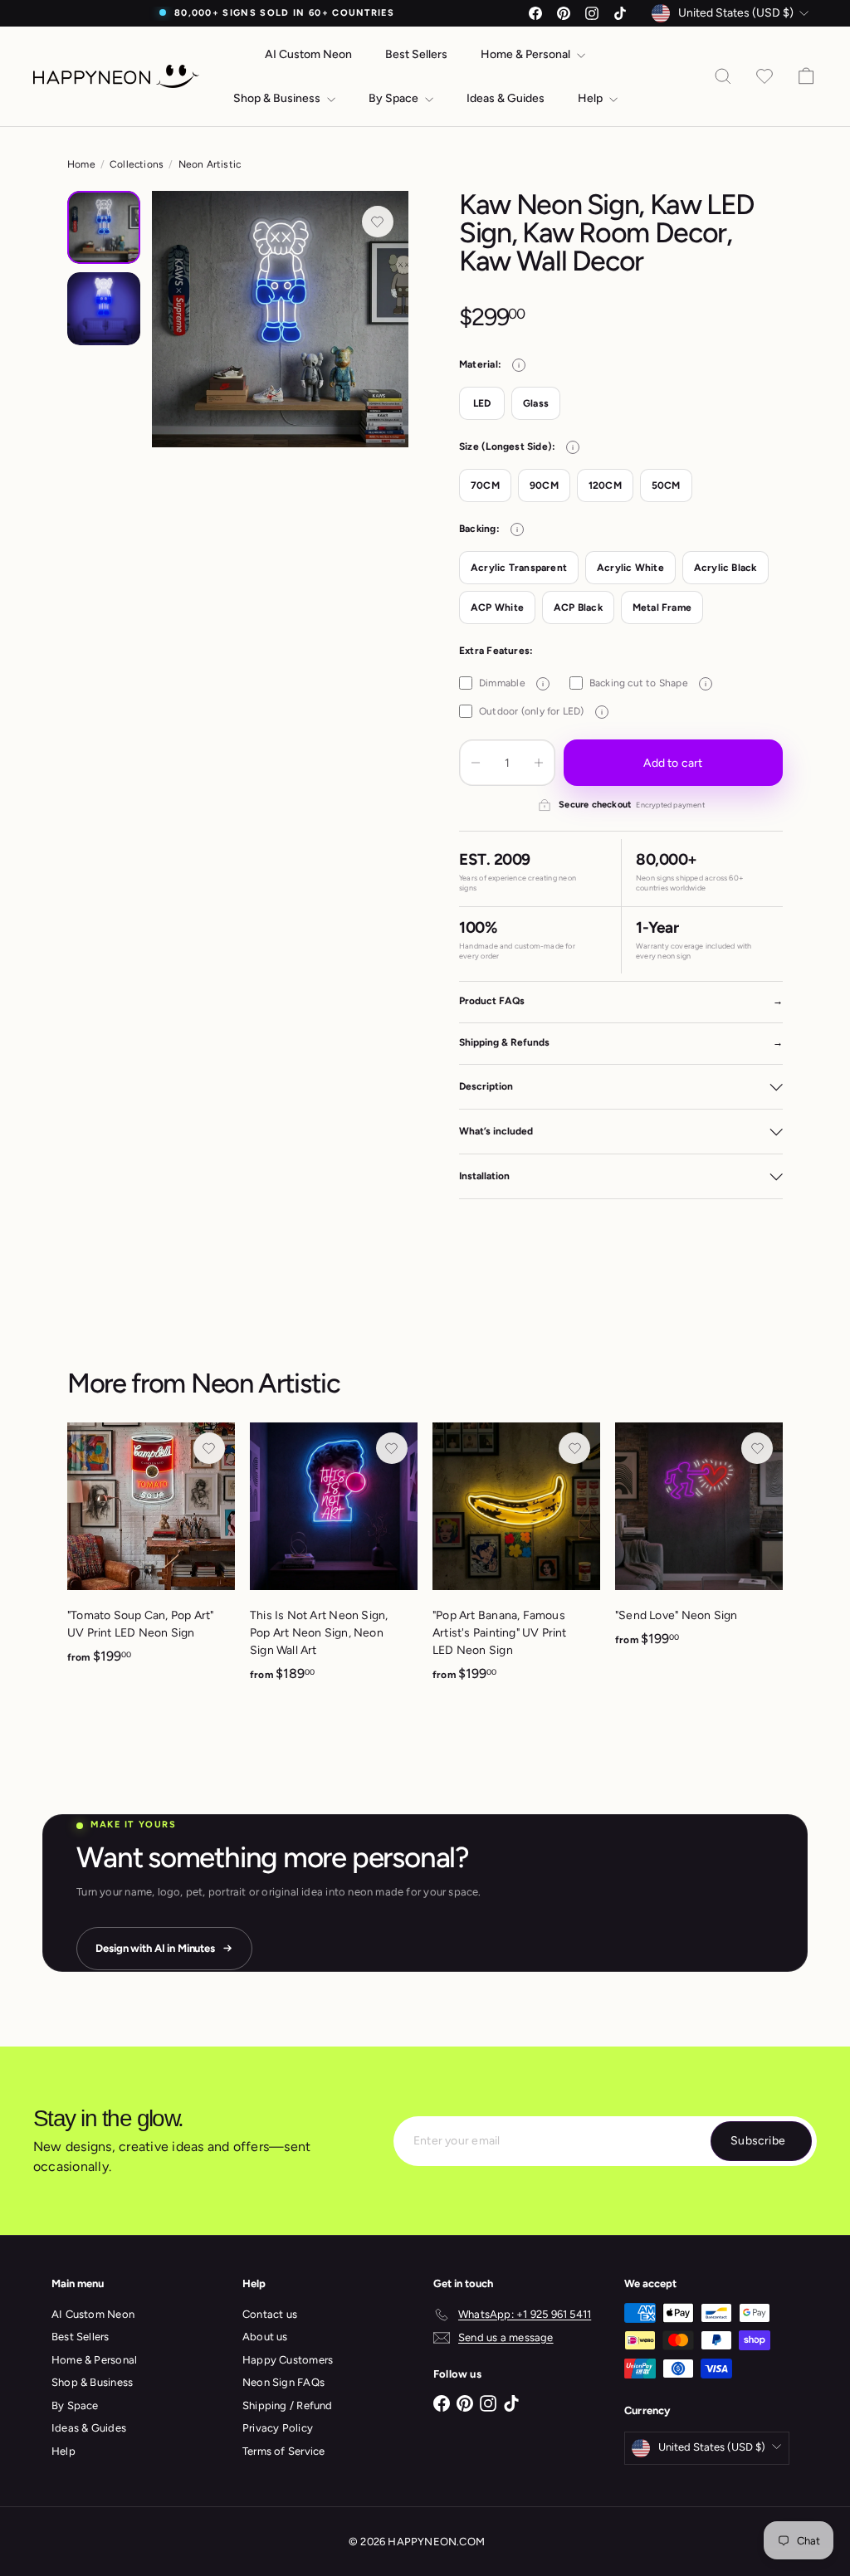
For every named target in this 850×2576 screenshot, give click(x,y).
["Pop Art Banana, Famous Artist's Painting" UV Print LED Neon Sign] (516, 1561)
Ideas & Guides (506, 98)
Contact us (270, 2314)
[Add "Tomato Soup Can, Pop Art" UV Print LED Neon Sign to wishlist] (209, 1448)
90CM (544, 485)
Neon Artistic (210, 164)
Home (81, 164)
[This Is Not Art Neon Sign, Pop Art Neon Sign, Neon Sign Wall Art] (334, 1561)
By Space (395, 98)
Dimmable (511, 683)
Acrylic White (630, 568)
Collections (137, 164)
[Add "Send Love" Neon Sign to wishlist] (757, 1448)
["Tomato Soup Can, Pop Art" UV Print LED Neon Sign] (151, 1552)
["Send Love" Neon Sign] (699, 1544)
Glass (536, 403)
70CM (485, 485)
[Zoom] (280, 319)
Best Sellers (416, 54)
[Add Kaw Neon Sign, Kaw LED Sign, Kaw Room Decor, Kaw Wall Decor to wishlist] (378, 222)
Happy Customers (288, 2360)
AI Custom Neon (308, 54)
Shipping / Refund (288, 2405)
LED (482, 403)
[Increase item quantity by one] (539, 763)
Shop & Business (278, 98)
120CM (605, 485)
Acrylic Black (725, 568)
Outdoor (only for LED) (541, 711)
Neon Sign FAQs (283, 2382)
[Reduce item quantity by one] (476, 763)
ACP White (497, 607)
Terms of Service (283, 2451)
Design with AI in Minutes (155, 1948)
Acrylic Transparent (519, 568)
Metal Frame (662, 607)
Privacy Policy (278, 2428)
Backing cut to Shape (648, 683)
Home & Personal (527, 54)
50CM (666, 485)
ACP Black (578, 607)
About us (265, 2337)
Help (591, 98)
